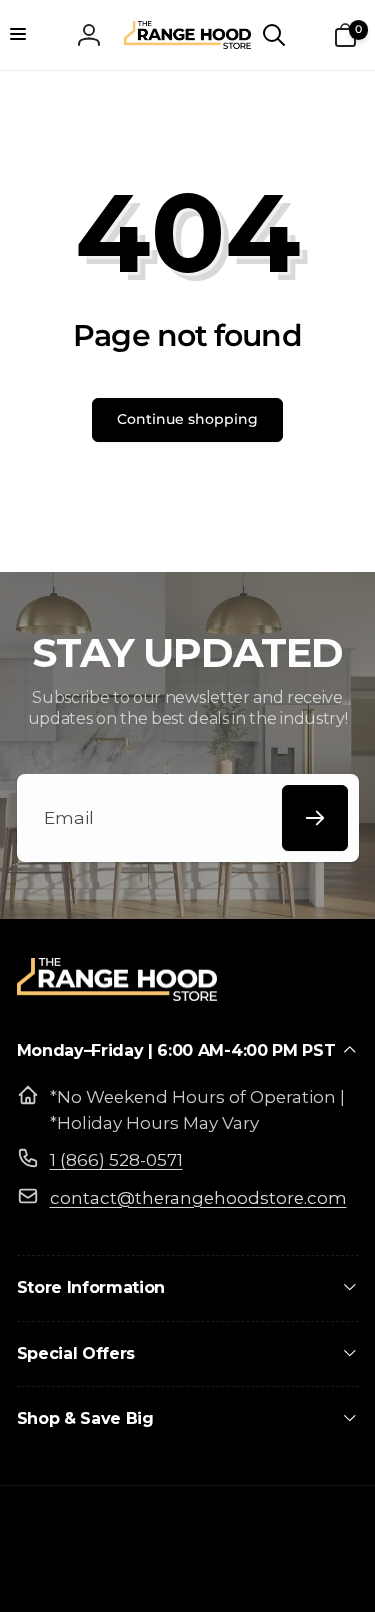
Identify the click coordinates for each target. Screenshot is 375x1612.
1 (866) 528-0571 (116, 1160)
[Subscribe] (315, 818)
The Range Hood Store (150, 1576)
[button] (30, 35)
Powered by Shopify (280, 1576)
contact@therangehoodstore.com (198, 1198)
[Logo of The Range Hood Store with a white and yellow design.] (117, 994)
